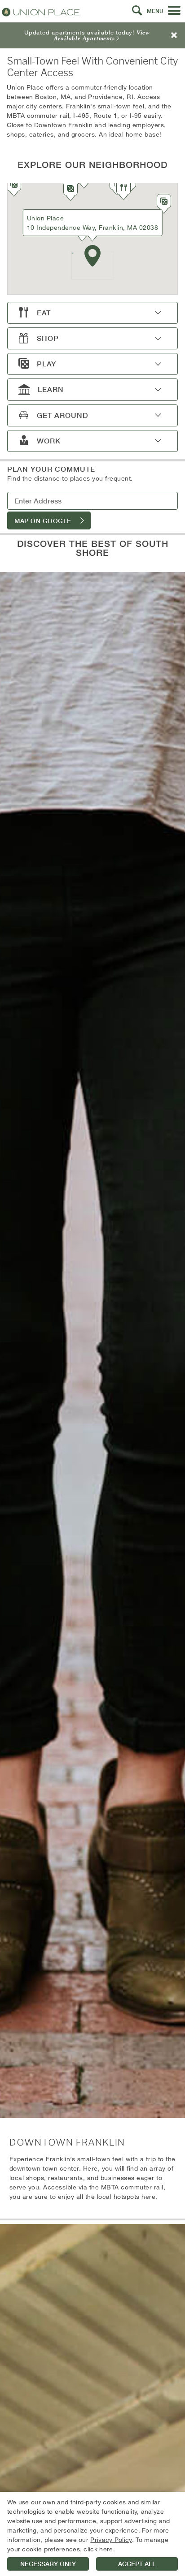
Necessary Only (48, 2564)
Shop (48, 338)
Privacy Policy (111, 2539)
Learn (51, 389)
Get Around (63, 415)
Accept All (137, 2564)
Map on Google (43, 521)
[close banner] (174, 35)
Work (49, 441)
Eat (44, 313)
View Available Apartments (102, 35)
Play (46, 364)
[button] (137, 11)
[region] (92, 2534)
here (106, 2549)
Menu (155, 11)
